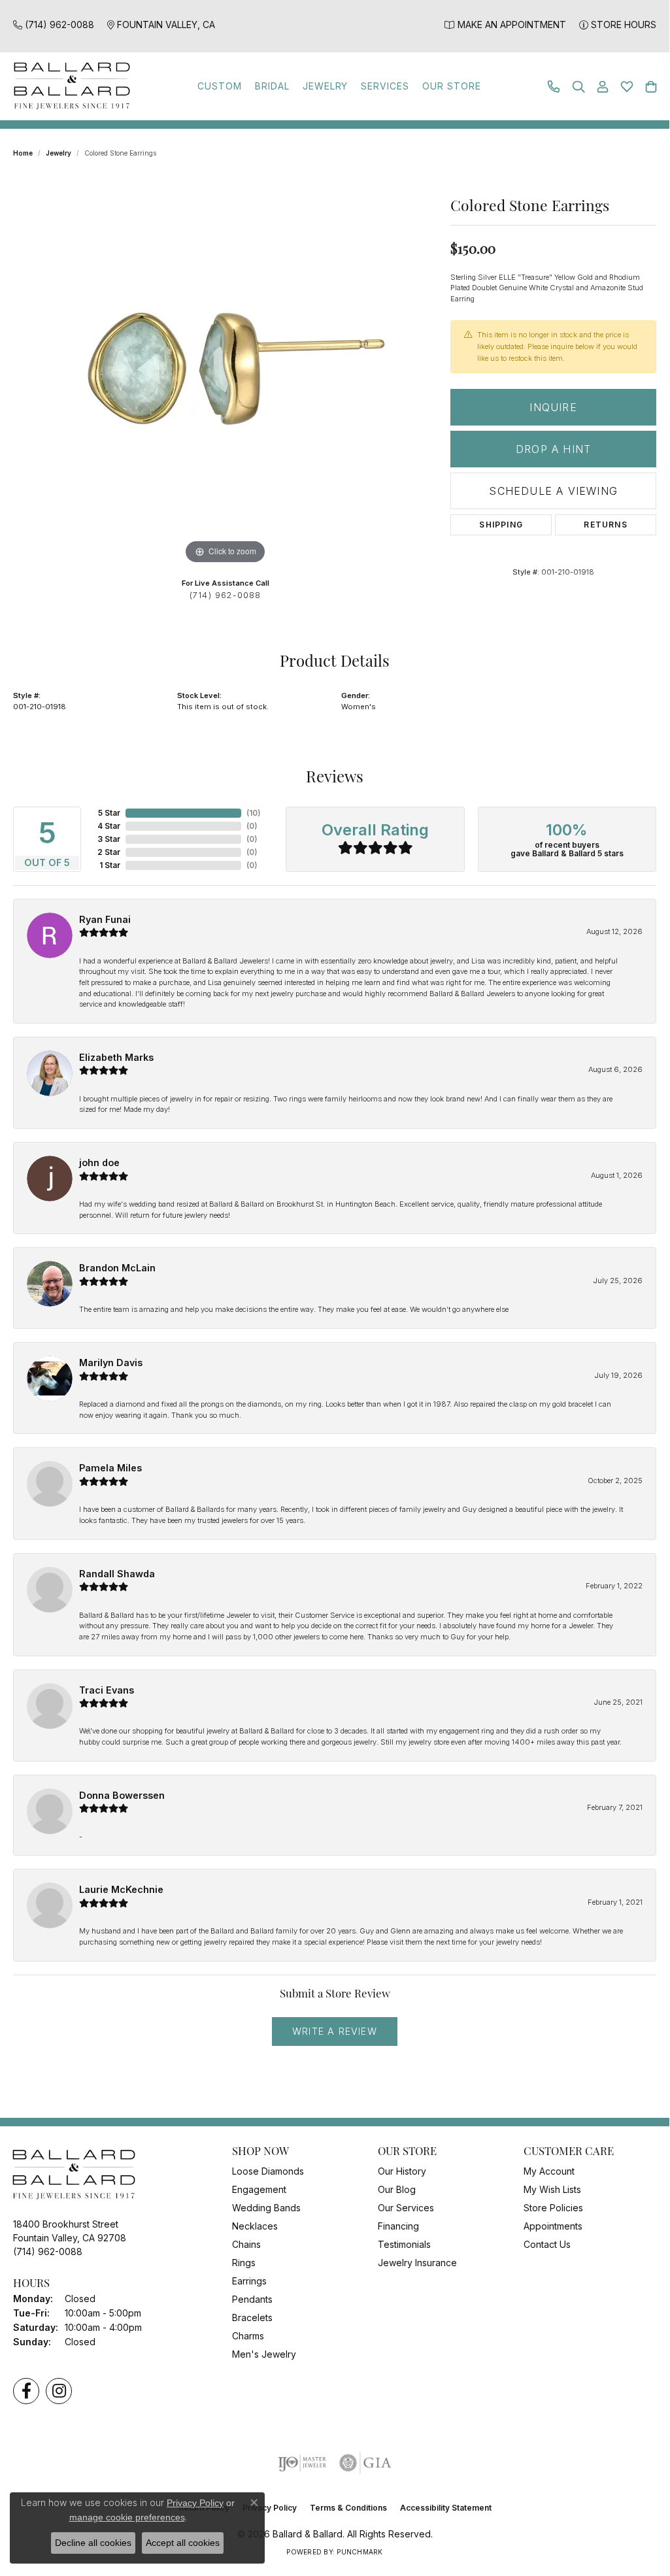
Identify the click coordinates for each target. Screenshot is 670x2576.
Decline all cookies (93, 2543)
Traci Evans (107, 1690)
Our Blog (397, 2189)
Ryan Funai (105, 919)
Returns (605, 525)
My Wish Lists (552, 2189)
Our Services (406, 2208)
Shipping (501, 525)
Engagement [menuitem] (259, 2189)
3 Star (109, 839)
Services (385, 86)
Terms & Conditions (348, 2508)
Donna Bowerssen (122, 1795)
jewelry (59, 153)
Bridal (272, 86)
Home (23, 153)
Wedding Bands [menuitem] (266, 2208)
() (254, 813)
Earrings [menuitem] (249, 2281)
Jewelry (326, 86)
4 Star (109, 826)
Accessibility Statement (446, 2508)
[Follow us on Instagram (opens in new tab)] (59, 2391)
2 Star (109, 852)
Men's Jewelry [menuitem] (264, 2354)
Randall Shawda (117, 1574)
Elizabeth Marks (116, 1057)
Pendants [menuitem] (252, 2299)
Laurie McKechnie (121, 1889)
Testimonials (404, 2244)
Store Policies (553, 2208)
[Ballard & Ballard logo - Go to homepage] (69, 86)
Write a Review (335, 2031)
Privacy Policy (195, 2503)
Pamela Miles (110, 1468)
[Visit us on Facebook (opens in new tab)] (26, 2391)
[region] (226, 371)
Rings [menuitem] (244, 2263)
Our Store (452, 86)
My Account (549, 2171)
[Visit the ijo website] (302, 2463)
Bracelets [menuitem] (252, 2317)
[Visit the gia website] (365, 2463)
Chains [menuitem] (246, 2244)
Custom (220, 86)
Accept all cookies (183, 2543)
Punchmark (360, 2552)
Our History (402, 2171)
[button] (578, 87)
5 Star (109, 813)
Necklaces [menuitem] (255, 2226)
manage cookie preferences (127, 2517)
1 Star (110, 865)
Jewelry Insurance (417, 2263)
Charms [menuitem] (248, 2336)
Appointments (553, 2226)
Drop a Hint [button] (553, 449)
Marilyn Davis (111, 1363)
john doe (99, 1163)
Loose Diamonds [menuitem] (268, 2171)
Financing (398, 2226)
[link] (54, 25)
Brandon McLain (117, 1268)
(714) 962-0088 (226, 595)
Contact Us (547, 2244)
